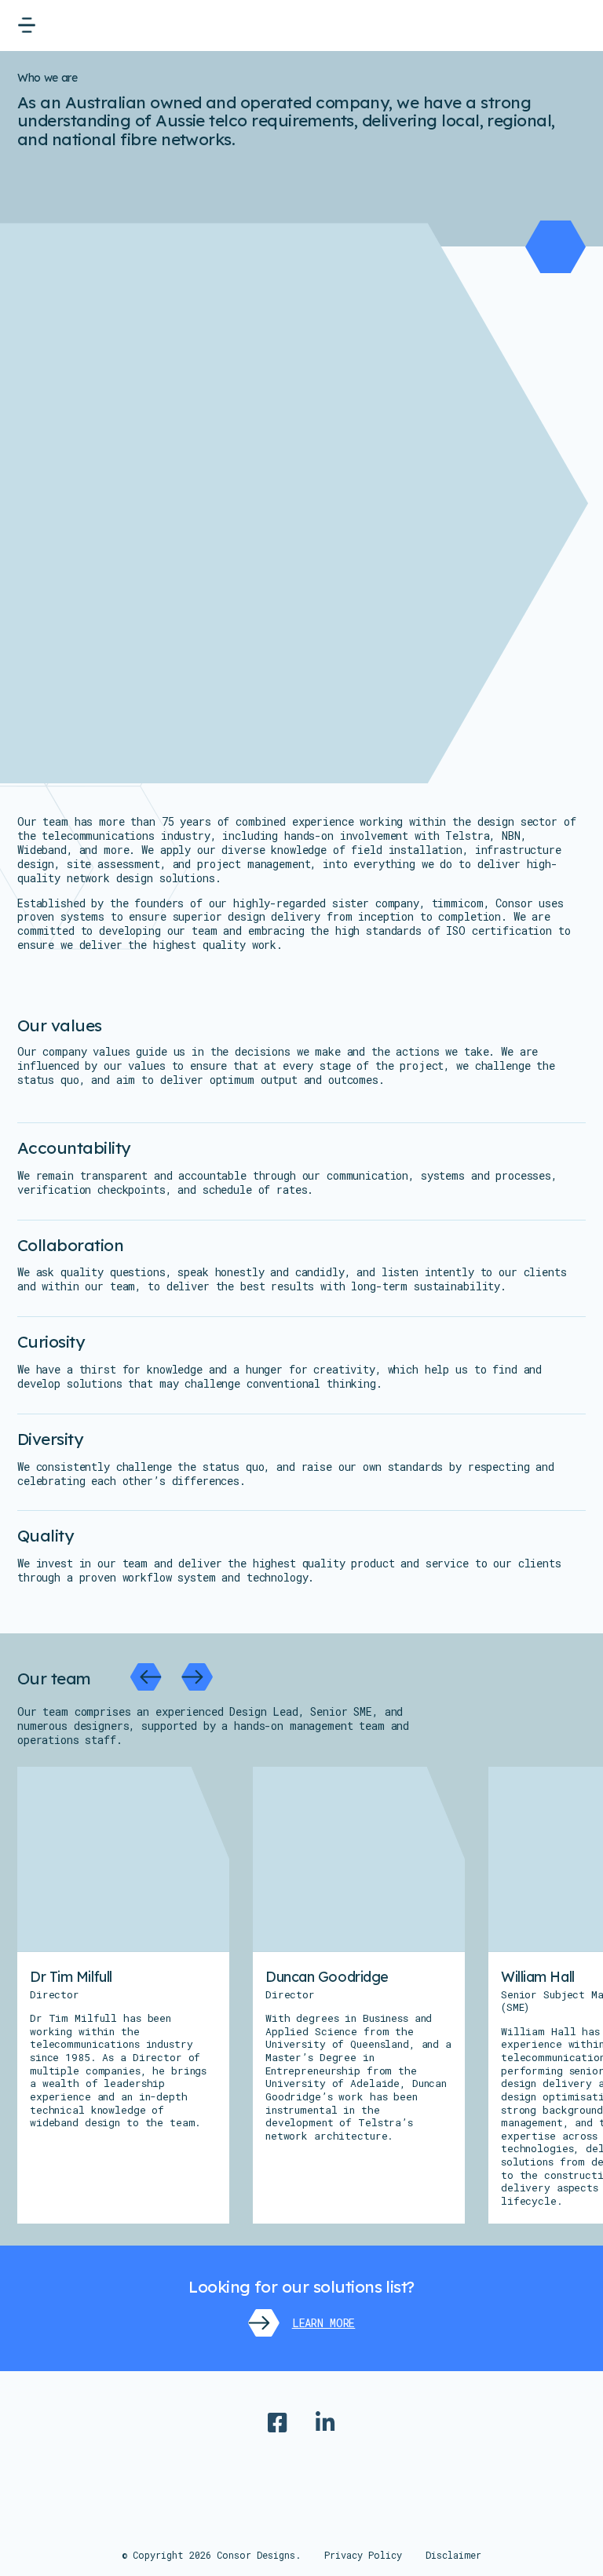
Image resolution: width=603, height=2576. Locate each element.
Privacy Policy (363, 2555)
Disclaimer (453, 2555)
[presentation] (146, 1677)
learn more (324, 2323)
